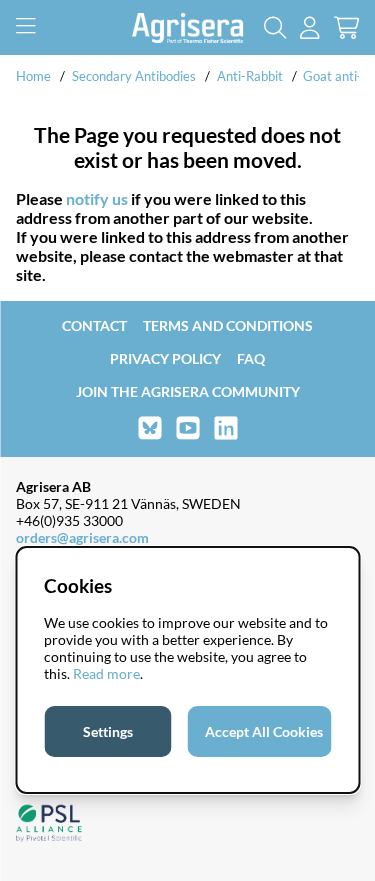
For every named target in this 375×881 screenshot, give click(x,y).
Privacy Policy (165, 358)
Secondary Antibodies (134, 76)
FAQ (251, 358)
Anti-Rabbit (250, 76)
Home (33, 76)
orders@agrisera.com (82, 537)
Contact (94, 325)
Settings (108, 731)
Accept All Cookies (264, 731)
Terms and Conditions (228, 325)
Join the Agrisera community (188, 391)
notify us (97, 198)
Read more (106, 673)
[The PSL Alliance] (49, 824)
